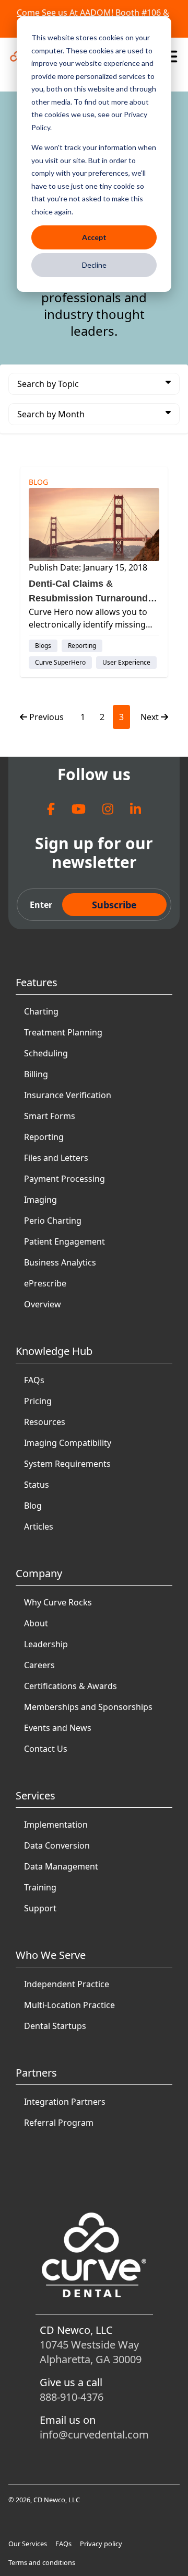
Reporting (44, 1137)
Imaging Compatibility (68, 1443)
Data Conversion (57, 1845)
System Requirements (67, 1464)
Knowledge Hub (54, 1351)
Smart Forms (50, 1116)
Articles (39, 1526)
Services (36, 1796)
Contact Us (46, 1749)
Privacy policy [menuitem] (101, 2544)
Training (40, 1887)
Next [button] (151, 717)
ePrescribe (45, 1283)
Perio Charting (53, 1221)
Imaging (40, 1200)
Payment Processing (64, 1179)
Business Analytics (60, 1262)
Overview (43, 1304)
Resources (45, 1422)
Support (40, 1908)
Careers (39, 1665)
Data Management (61, 1866)
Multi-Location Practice (69, 2005)
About (36, 1623)
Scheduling (46, 1053)
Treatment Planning (63, 1032)
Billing (36, 1074)
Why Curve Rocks (58, 1602)
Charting (41, 1011)
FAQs (34, 1380)
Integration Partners (65, 2102)
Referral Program (59, 2123)
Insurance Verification (68, 1095)
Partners (36, 2073)
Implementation (56, 1825)
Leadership (46, 1644)
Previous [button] (46, 717)
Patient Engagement (64, 1241)
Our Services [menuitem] (28, 2544)
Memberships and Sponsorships (88, 1707)
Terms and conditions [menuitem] (42, 2562)
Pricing (38, 1401)
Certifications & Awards (70, 1686)
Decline (94, 265)
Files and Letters (56, 1158)
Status (37, 1485)
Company (39, 1573)
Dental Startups (55, 2026)
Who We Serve (51, 1955)
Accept (94, 237)
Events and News (58, 1728)
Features (37, 982)
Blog (33, 1506)
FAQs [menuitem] (63, 2544)
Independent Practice (67, 1984)
